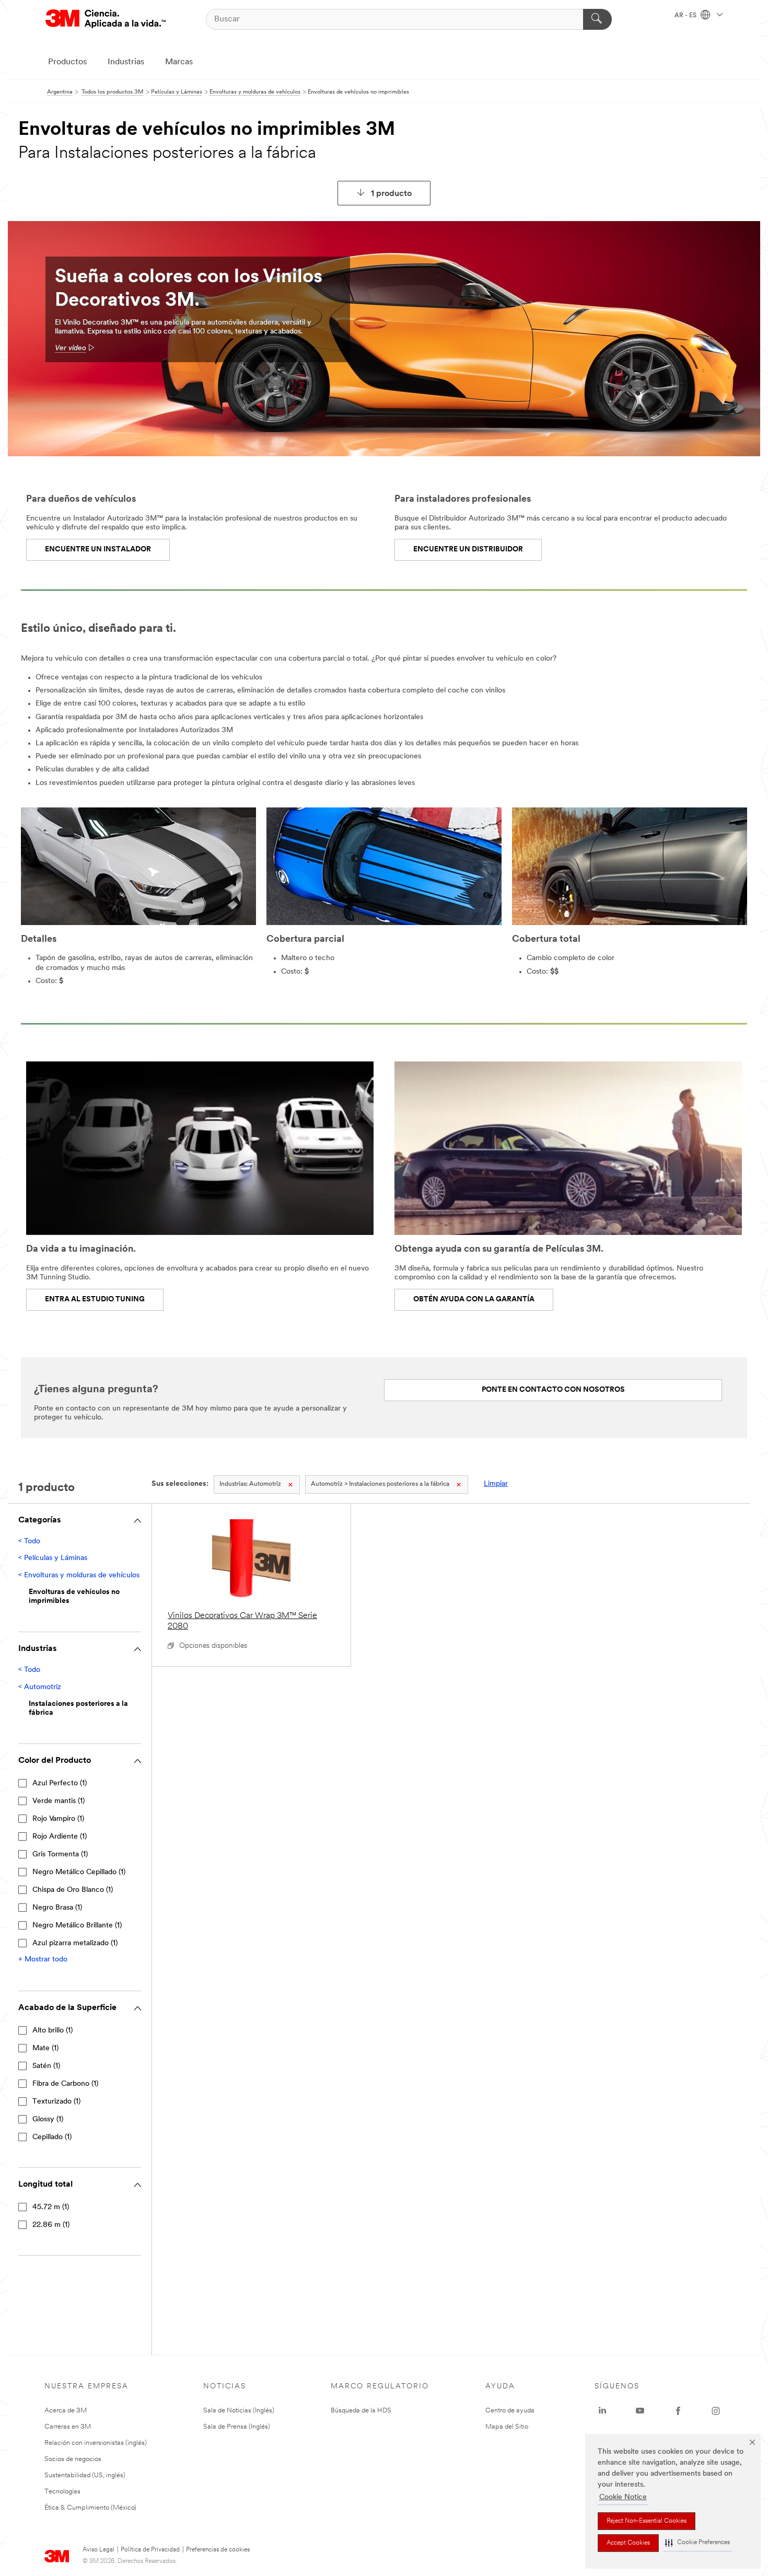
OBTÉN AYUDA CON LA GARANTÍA (474, 1299)
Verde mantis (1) (59, 1801)
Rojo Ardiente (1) (60, 1837)
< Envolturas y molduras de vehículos (79, 1575)
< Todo (29, 1541)
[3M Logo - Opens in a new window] (106, 19)
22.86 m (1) (51, 2225)
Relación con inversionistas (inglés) (96, 2443)
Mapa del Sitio (507, 2427)
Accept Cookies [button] (628, 2543)
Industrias (126, 62)
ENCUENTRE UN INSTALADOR (98, 550)
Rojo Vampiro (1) (58, 1819)
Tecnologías (62, 2492)
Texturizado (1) (56, 2102)
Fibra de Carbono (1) (65, 2084)
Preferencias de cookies (218, 2550)
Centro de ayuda (510, 2411)
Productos (67, 62)
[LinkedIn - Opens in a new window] (602, 2411)
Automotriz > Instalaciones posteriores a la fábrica (380, 1484)
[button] (697, 2543)
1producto (391, 194)
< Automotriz (40, 1687)
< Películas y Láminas (53, 1558)
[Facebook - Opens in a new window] (678, 2411)
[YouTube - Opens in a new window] (640, 2411)
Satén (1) (46, 2066)
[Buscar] (597, 19)
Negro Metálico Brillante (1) (77, 1926)
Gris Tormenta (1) (60, 1855)
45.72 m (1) (51, 2207)
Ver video (71, 348)
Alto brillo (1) (53, 2031)
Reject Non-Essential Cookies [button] (647, 2521)
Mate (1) (45, 2048)
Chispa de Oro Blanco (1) (73, 1890)
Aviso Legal (98, 2550)
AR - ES (686, 16)
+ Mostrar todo (43, 1960)
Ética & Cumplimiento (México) (90, 2508)
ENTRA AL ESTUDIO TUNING (95, 1299)
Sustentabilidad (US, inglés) (85, 2475)
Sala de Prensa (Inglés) (237, 2427)
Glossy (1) (48, 2119)
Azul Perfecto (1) (60, 1783)
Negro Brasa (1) (57, 1908)
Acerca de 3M (66, 2411)
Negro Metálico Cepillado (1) (79, 1872)
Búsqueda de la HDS (361, 2411)
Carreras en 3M (68, 2427)
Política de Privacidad (150, 2550)
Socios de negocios (73, 2459)
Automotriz (250, 1484)
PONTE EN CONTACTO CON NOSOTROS (553, 1390)
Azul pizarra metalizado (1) (75, 1943)
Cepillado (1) (52, 2137)
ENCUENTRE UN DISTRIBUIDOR (468, 550)
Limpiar (496, 1484)
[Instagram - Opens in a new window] (716, 2411)
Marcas (179, 62)
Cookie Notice (623, 2497)
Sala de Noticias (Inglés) (239, 2411)
